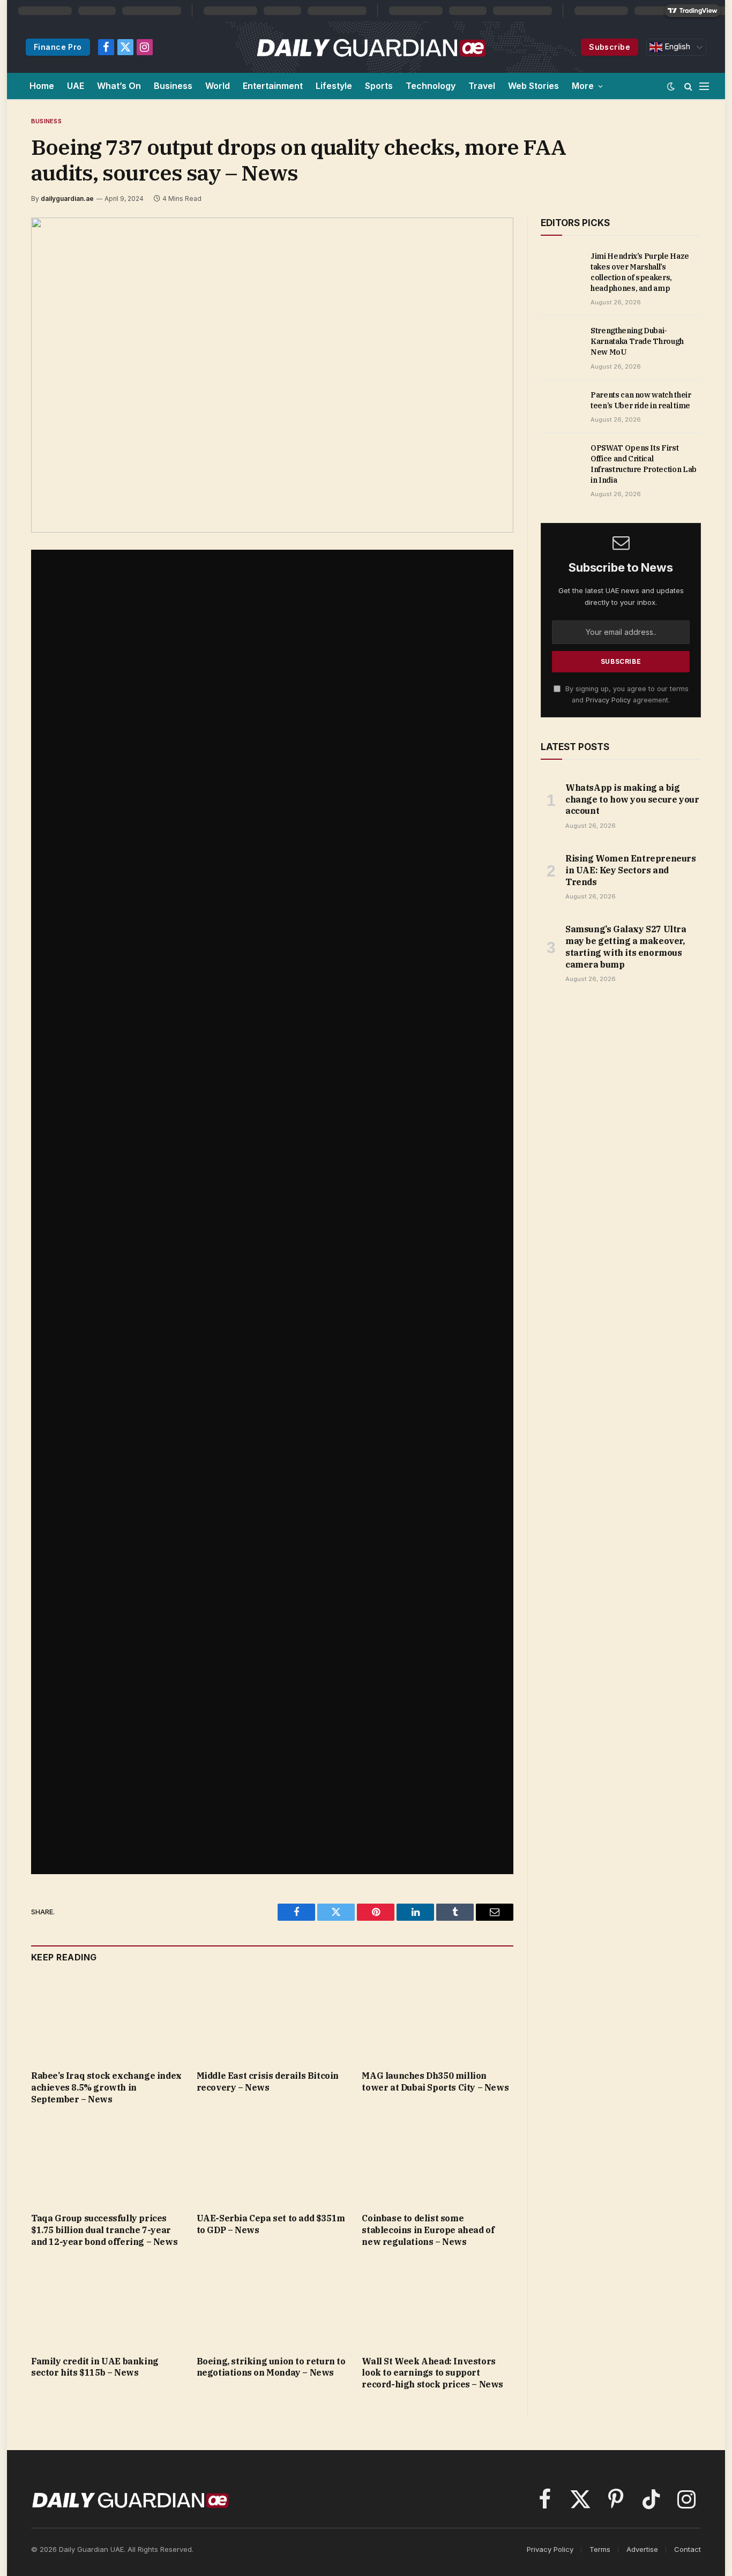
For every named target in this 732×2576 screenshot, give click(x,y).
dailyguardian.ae (67, 199)
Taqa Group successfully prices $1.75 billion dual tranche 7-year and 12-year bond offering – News (104, 2230)
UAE (76, 86)
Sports (379, 86)
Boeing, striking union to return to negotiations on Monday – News (271, 2367)
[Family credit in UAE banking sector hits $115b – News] (107, 2305)
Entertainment (273, 86)
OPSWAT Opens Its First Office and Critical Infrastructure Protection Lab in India (644, 464)
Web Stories (533, 86)
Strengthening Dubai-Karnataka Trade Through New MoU (637, 341)
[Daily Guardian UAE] (371, 47)
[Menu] (704, 86)
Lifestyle (334, 86)
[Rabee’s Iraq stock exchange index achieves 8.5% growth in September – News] (107, 2019)
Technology (431, 86)
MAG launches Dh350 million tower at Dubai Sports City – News (435, 2081)
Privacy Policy (608, 700)
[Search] (688, 86)
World (218, 86)
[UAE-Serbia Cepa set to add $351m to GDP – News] (272, 2162)
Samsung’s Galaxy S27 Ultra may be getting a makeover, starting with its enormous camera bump (626, 946)
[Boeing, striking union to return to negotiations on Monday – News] (272, 2305)
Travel (482, 86)
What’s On (119, 86)
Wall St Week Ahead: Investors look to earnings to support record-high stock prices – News (432, 2373)
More (583, 86)
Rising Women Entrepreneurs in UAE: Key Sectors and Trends (631, 870)
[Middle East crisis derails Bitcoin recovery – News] (272, 2019)
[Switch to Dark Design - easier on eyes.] (671, 86)
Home (42, 86)
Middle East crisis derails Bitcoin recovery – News (268, 2081)
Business (173, 86)
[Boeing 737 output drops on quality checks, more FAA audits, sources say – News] (272, 375)
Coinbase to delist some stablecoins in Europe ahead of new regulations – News (428, 2230)
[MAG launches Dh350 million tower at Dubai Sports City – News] (438, 2019)
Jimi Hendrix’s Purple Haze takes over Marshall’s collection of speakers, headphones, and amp (640, 272)
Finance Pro (58, 47)
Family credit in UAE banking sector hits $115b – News (95, 2367)
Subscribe (610, 47)
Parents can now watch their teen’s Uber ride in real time (641, 400)
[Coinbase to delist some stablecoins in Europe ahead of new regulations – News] (438, 2162)
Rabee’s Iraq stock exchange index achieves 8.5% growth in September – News (106, 2087)
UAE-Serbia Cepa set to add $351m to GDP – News (271, 2224)
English (676, 47)
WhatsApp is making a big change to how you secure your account (632, 799)
